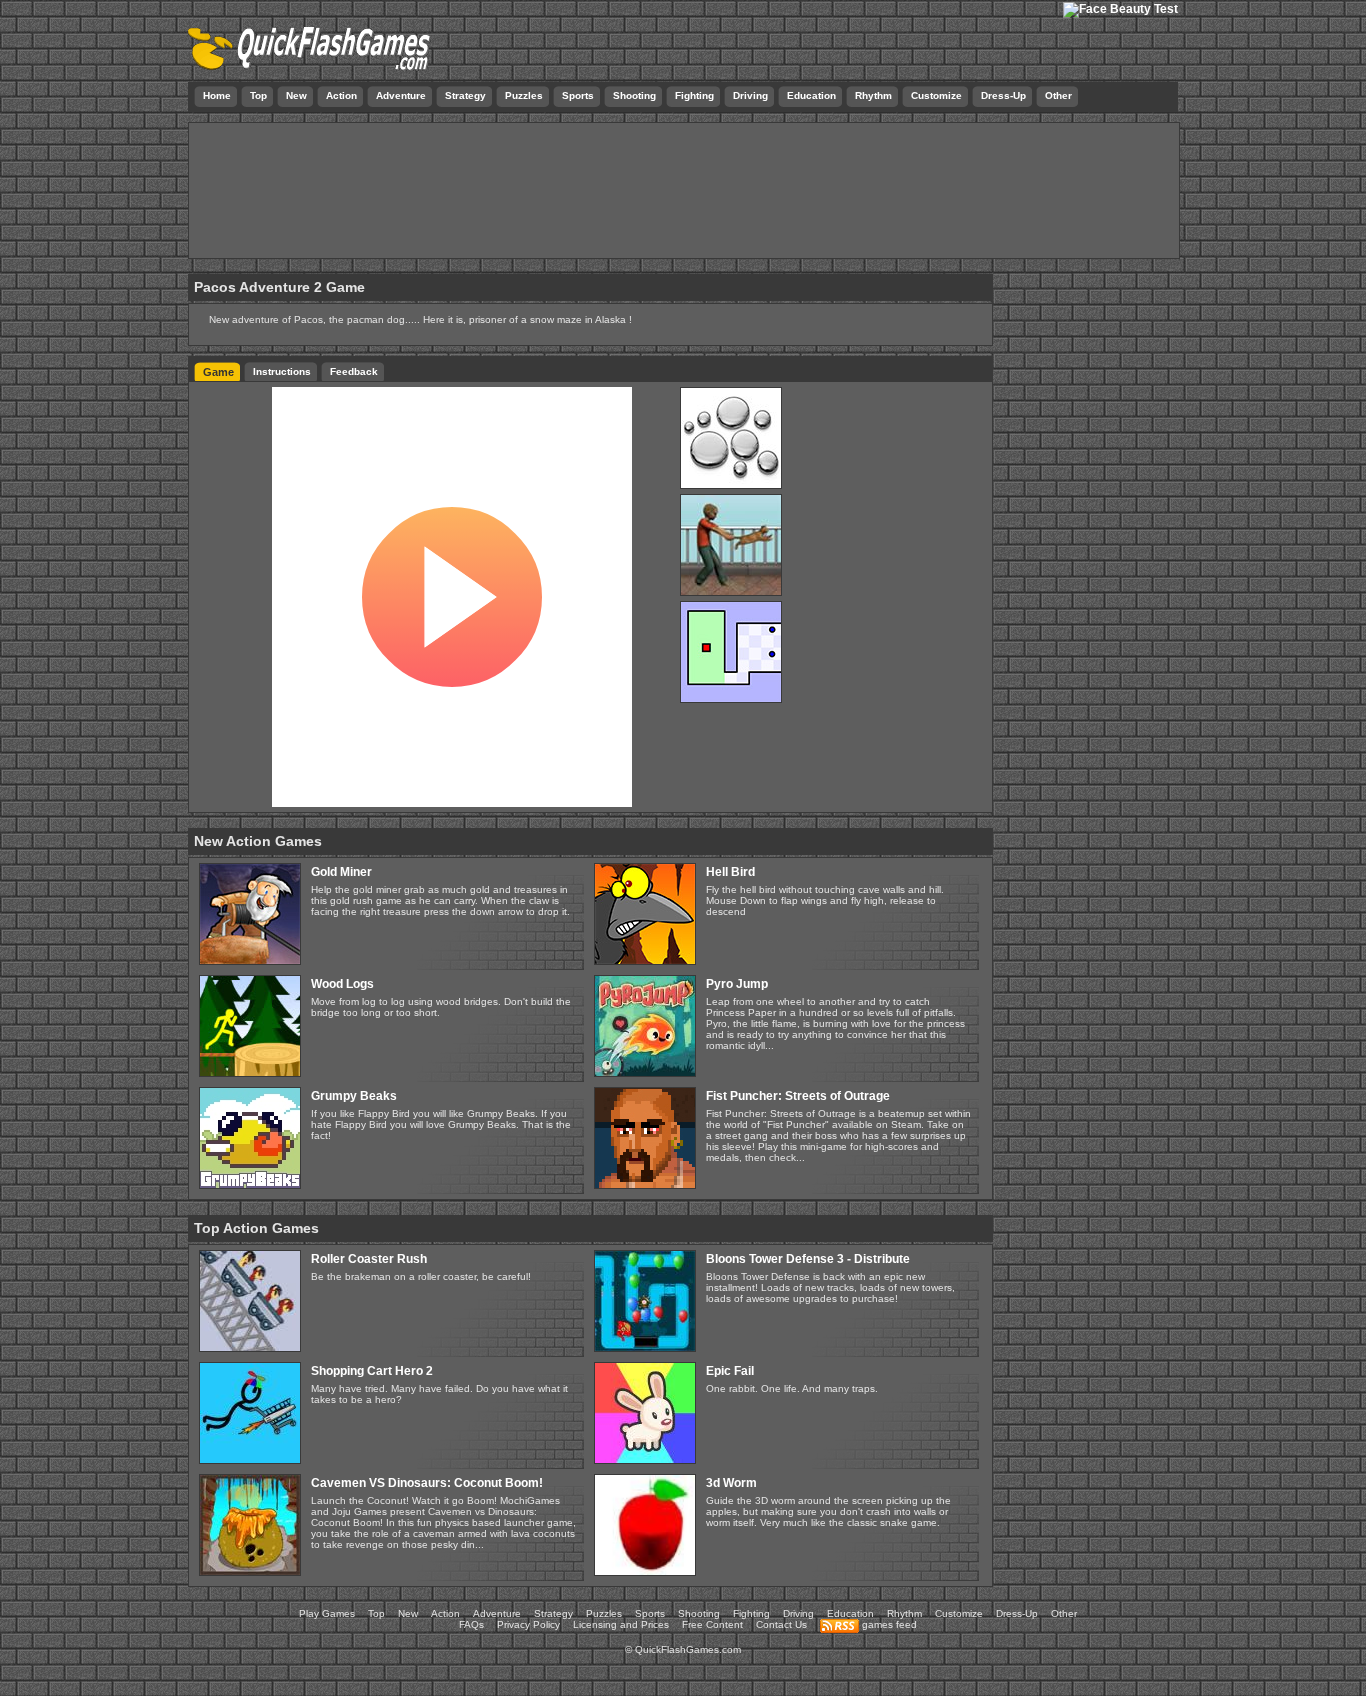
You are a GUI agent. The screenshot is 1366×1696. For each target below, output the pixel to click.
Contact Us (781, 1624)
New (408, 1613)
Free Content (712, 1624)
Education (850, 1613)
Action (445, 1613)
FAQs (471, 1624)
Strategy (553, 1613)
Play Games (327, 1613)
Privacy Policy (528, 1624)
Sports (650, 1613)
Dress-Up (1017, 1613)
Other (1064, 1613)
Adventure (497, 1613)
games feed (888, 1624)
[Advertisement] (684, 195)
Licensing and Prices (621, 1624)
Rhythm (904, 1613)
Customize (959, 1613)
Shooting (699, 1613)
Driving (798, 1613)
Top (376, 1613)
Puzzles (604, 1613)
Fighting (751, 1613)
